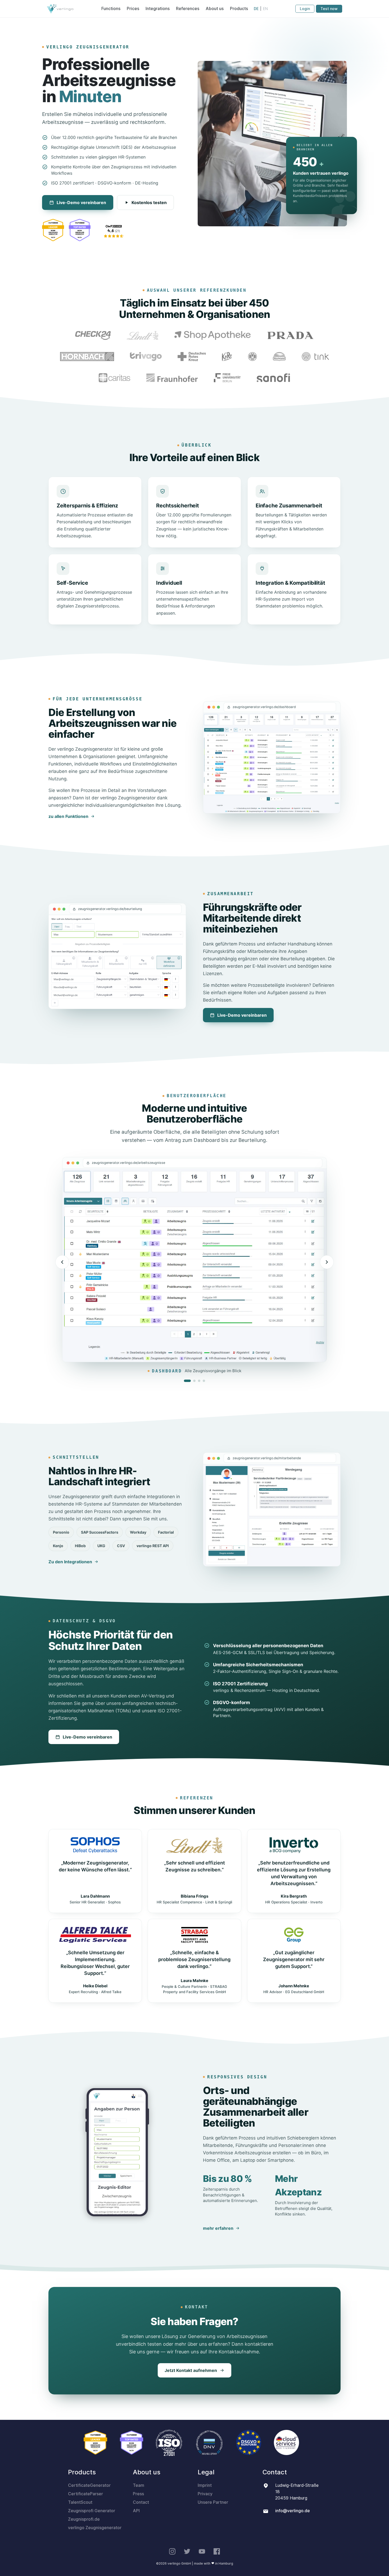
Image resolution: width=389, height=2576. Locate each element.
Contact (141, 2502)
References (188, 9)
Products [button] (239, 9)
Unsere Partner (213, 2502)
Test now (329, 9)
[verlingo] (60, 9)
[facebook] (217, 2551)
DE (256, 9)
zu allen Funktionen (68, 816)
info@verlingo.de (293, 2511)
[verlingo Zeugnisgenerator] (114, 232)
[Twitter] (187, 2551)
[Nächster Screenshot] (327, 1262)
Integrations (158, 9)
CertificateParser (85, 2494)
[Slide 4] (204, 1381)
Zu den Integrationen (70, 1562)
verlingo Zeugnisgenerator (95, 2528)
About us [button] (215, 9)
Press (138, 2494)
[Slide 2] (194, 1381)
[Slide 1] (187, 1381)
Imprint (205, 2485)
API (136, 2511)
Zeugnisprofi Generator (92, 2511)
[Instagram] (172, 2551)
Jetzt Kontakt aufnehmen (191, 2370)
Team (139, 2485)
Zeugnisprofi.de (84, 2519)
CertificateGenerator (89, 2485)
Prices (133, 9)
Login (305, 9)
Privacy (205, 2494)
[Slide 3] (199, 1381)
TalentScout (80, 2502)
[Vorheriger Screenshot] (62, 1262)
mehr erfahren (218, 2228)
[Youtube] (202, 2551)
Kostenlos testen (149, 202)
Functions (111, 9)
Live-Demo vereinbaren (81, 202)
